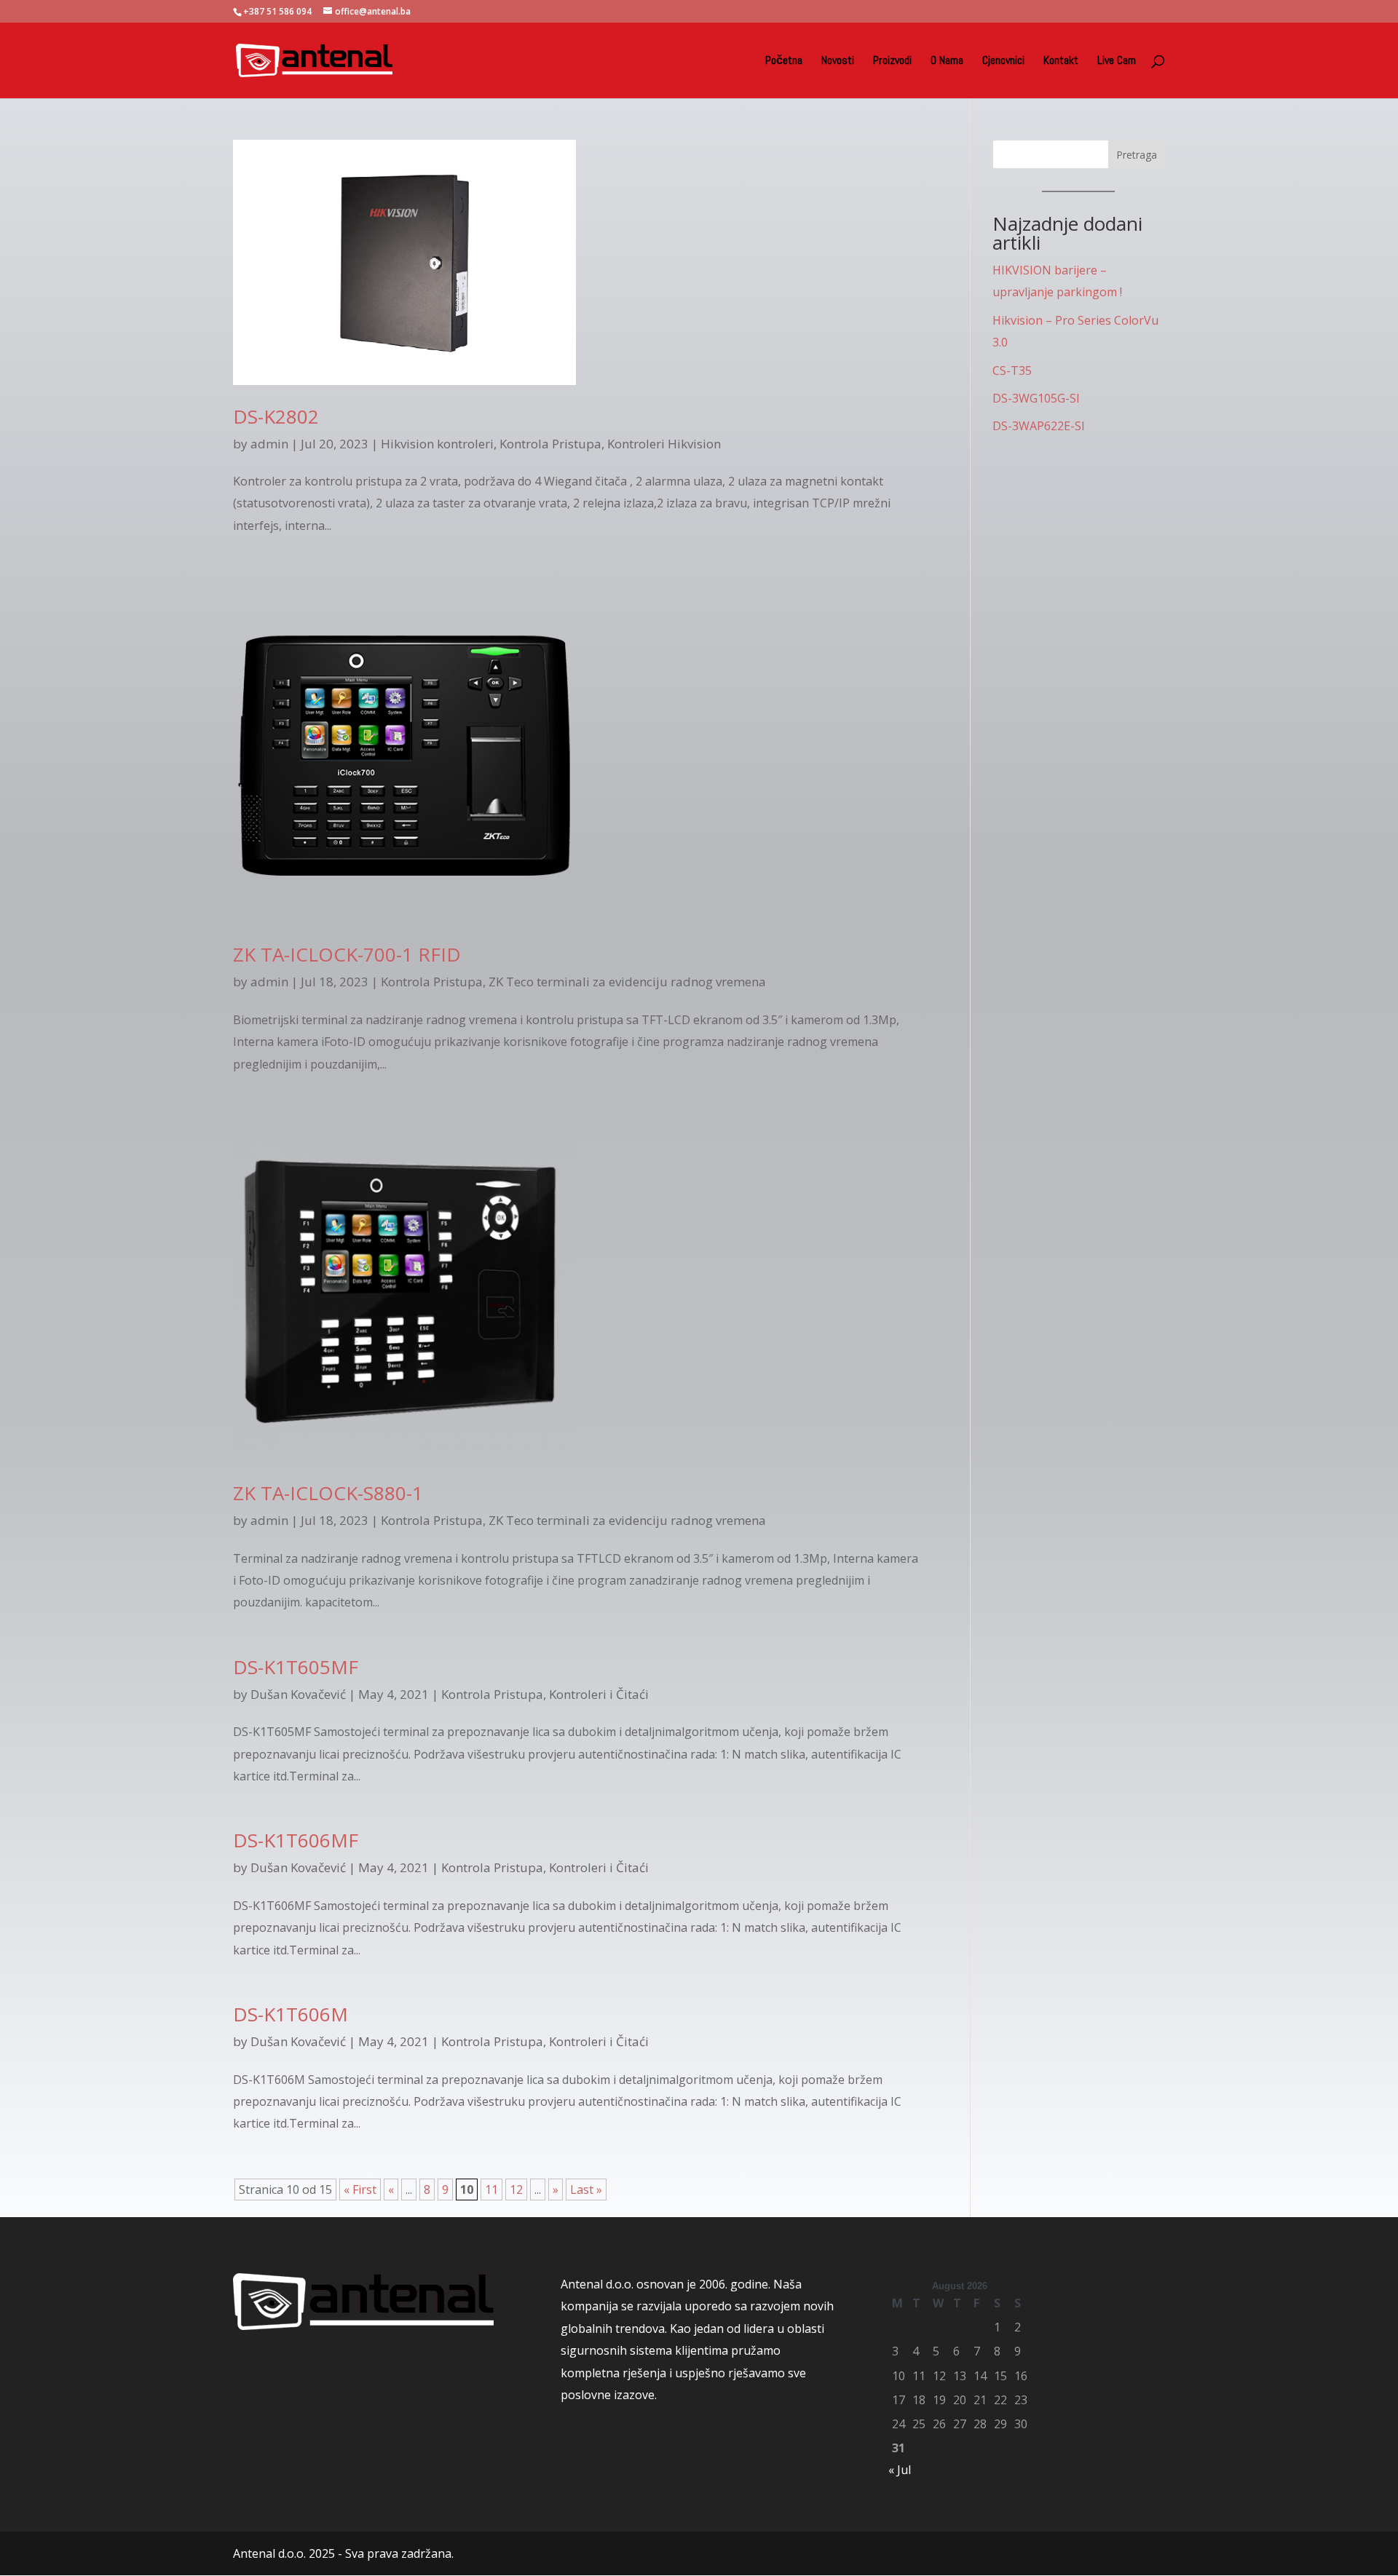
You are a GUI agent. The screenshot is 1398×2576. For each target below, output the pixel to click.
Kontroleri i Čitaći (599, 1694)
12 (516, 2189)
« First (360, 2189)
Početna (784, 62)
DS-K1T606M (291, 2014)
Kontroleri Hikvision (664, 444)
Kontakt (1061, 62)
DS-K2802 (276, 416)
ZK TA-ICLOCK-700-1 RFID (347, 954)
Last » (586, 2189)
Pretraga (1137, 155)
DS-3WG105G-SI (1036, 398)
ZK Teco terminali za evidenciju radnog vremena (627, 982)
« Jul (900, 2470)
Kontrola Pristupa (550, 444)
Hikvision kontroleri (437, 444)
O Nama (947, 62)
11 (491, 2189)
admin (269, 444)
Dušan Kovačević (298, 1694)
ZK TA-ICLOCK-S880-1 (328, 1493)
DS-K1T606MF (296, 1840)
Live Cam (1117, 62)
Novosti (838, 62)
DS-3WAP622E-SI (1039, 426)
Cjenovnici (1003, 62)
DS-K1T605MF (296, 1667)
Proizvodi (892, 62)
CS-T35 (1012, 370)
